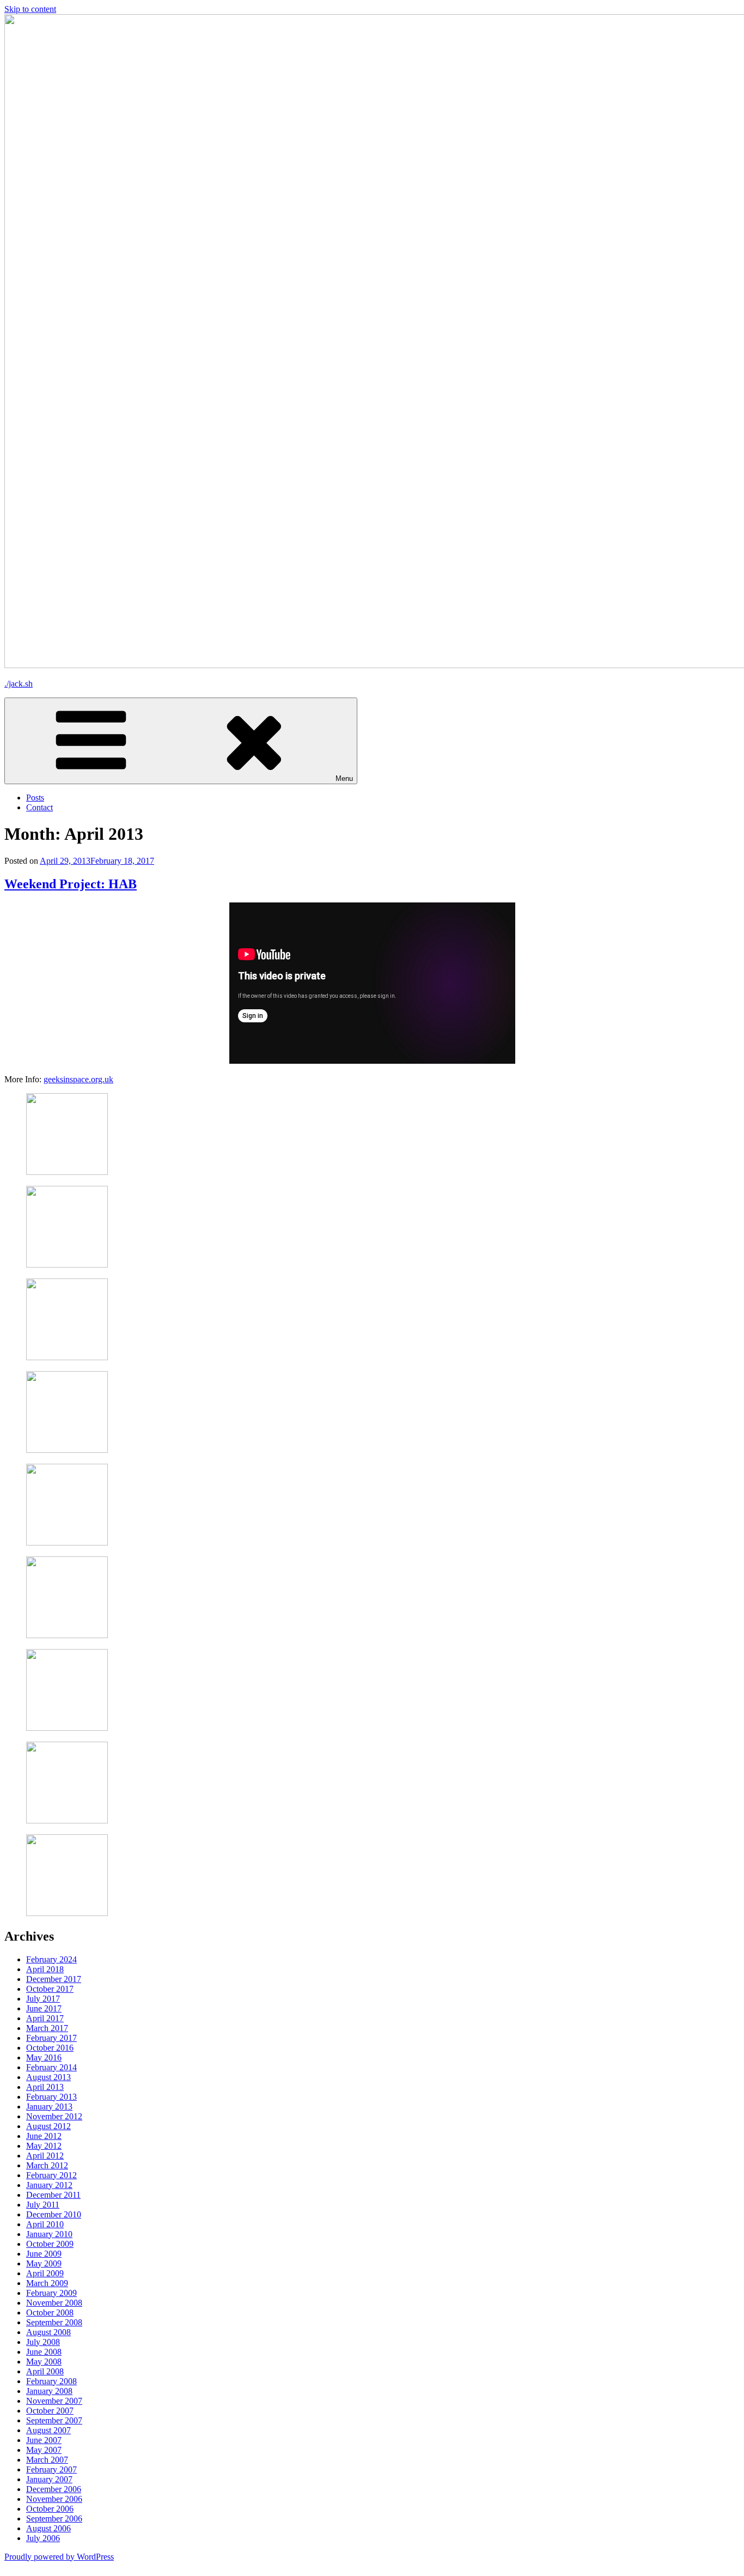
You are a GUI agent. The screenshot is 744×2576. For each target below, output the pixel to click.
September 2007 (54, 2420)
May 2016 (44, 2057)
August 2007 (48, 2430)
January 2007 (49, 2479)
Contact (39, 807)
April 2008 (45, 2371)
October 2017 (50, 1989)
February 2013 (51, 2097)
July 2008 (43, 2342)
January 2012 (49, 2185)
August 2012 (48, 2126)
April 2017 (45, 2018)
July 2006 (43, 2538)
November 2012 (54, 2116)
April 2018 (45, 1969)
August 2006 (48, 2528)
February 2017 (51, 2038)
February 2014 (51, 2067)
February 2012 (51, 2175)
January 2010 (49, 2234)
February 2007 (51, 2469)
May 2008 (44, 2362)
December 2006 (54, 2489)
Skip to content (30, 9)
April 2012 (45, 2156)
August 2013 (48, 2077)
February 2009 (51, 2293)
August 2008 (48, 2332)
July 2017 (43, 1999)
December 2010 (54, 2214)
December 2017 (54, 1979)
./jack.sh (19, 684)
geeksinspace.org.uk (78, 1079)
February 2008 (51, 2381)
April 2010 (45, 2224)
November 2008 (54, 2303)
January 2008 (49, 2391)
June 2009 (44, 2254)
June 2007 (44, 2440)
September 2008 (54, 2322)
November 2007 (54, 2401)
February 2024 (51, 1959)
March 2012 (47, 2165)
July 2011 (43, 2205)
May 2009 (44, 2263)
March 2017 (47, 2028)
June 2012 (44, 2136)
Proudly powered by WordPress (59, 2557)
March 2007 (47, 2460)
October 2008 (50, 2313)
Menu (344, 778)
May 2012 (44, 2146)
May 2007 (44, 2450)
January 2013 (49, 2107)
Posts (35, 798)
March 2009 (47, 2283)
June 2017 (44, 2008)
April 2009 (45, 2273)
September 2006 (54, 2519)
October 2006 (50, 2509)
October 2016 (50, 2048)
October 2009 (50, 2244)
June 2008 (44, 2352)
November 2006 (54, 2499)
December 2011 (53, 2195)
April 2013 (45, 2087)
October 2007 (50, 2411)
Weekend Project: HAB (71, 884)
